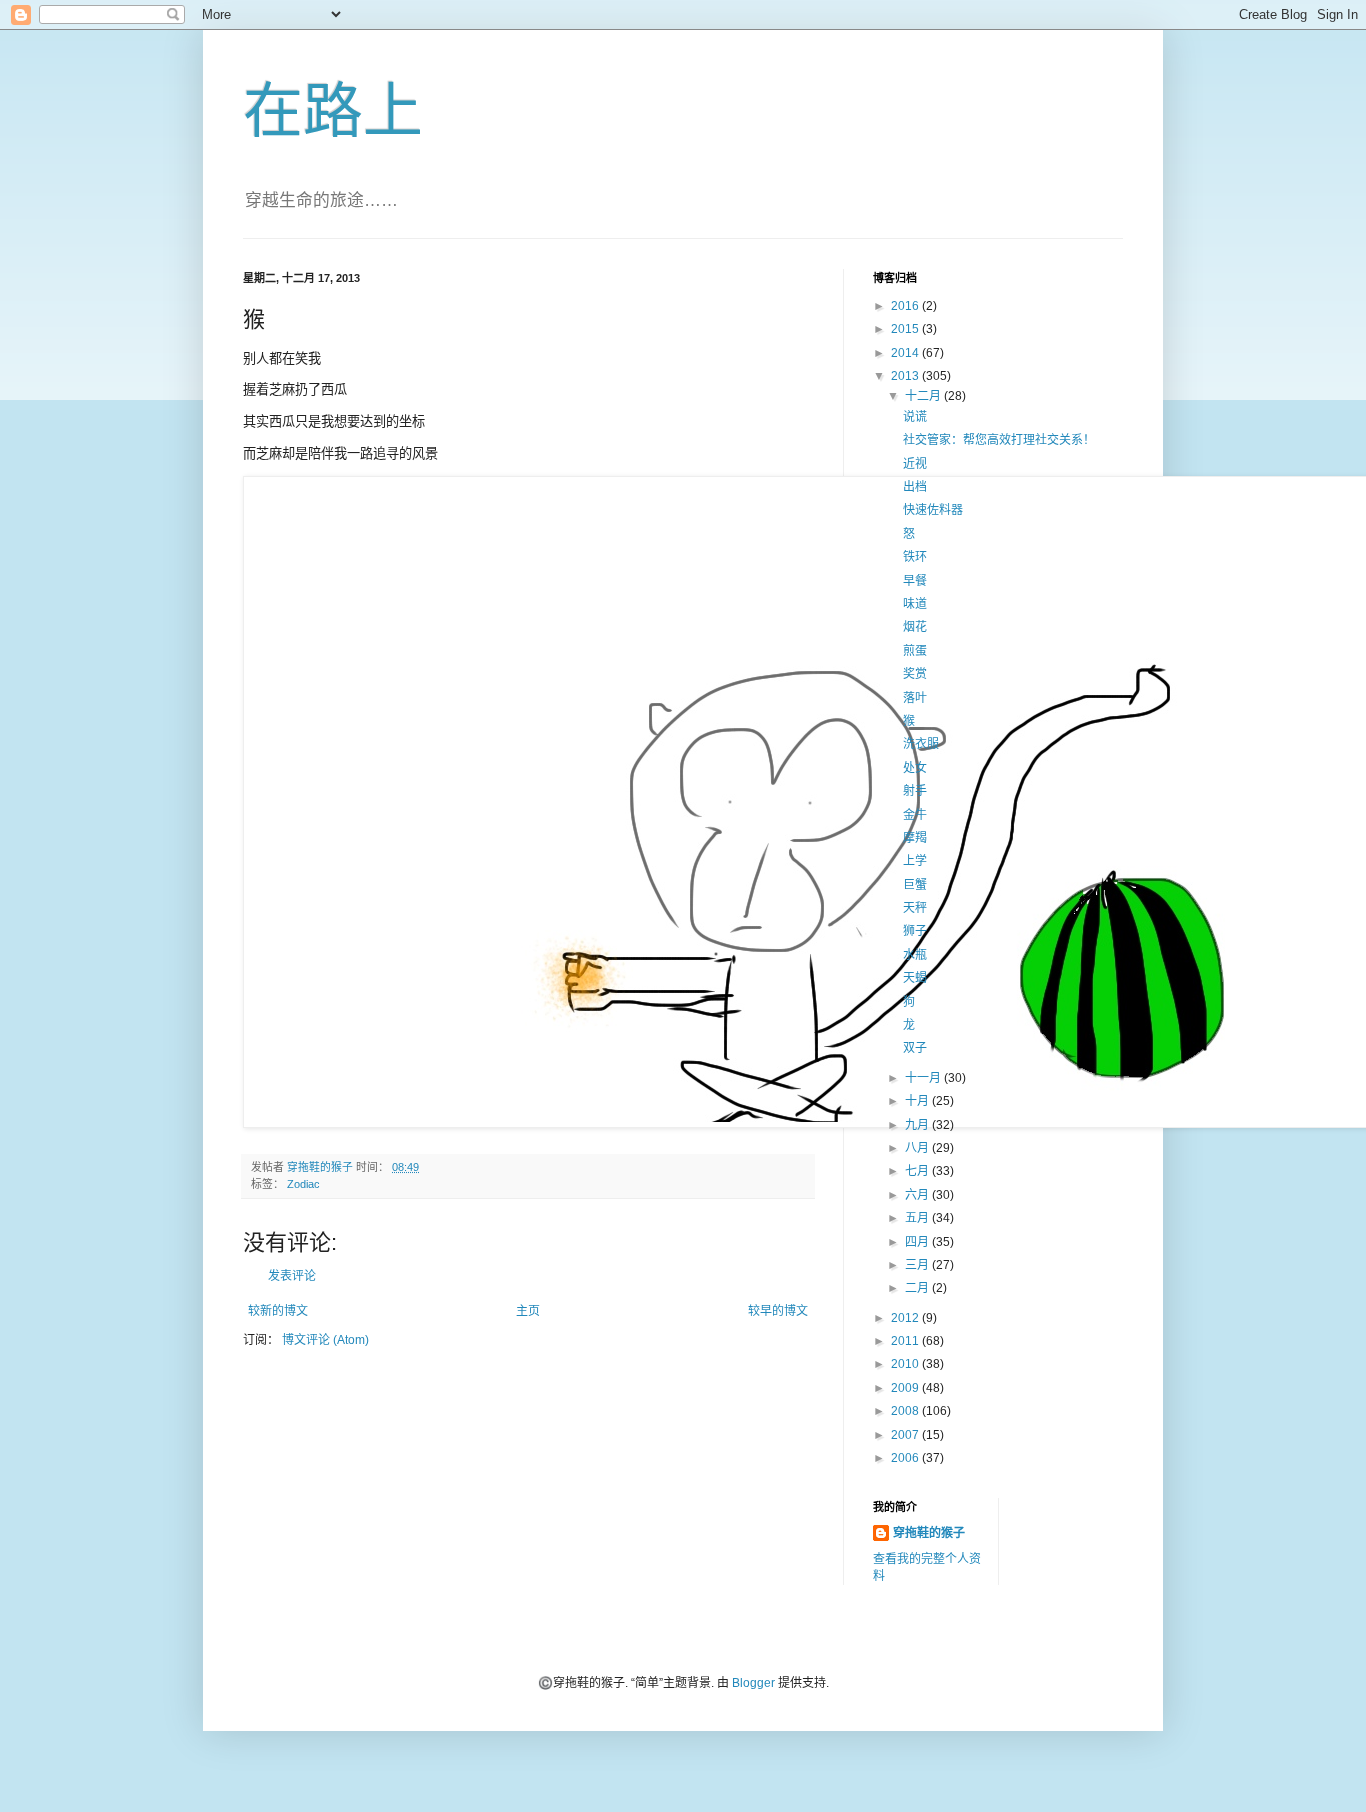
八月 (918, 1148)
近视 (915, 464)
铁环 (915, 557)
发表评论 (292, 1276)
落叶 (915, 698)
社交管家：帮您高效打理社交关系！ (999, 440)
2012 (906, 1318)
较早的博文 (778, 1311)
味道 (915, 604)
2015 (906, 329)
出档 (915, 487)
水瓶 (915, 955)
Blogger (753, 1683)
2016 (906, 306)
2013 (906, 376)
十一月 (924, 1078)
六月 (918, 1195)
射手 (915, 791)
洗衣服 (921, 744)
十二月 (924, 396)
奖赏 (915, 674)
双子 (915, 1048)
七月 (918, 1171)
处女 (915, 768)
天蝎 (915, 978)
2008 (906, 1411)
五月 (918, 1218)
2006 (906, 1458)
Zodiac (303, 1184)
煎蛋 (915, 651)
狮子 (915, 931)
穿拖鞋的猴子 (929, 1533)
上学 (915, 861)
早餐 (915, 581)
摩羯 (915, 838)
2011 (906, 1341)
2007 (906, 1435)
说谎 (915, 417)
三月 (918, 1265)
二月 (918, 1288)
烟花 (915, 627)
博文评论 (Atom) (325, 1340)
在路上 (333, 111)
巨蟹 (915, 885)
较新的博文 (278, 1311)
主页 (528, 1311)
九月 (918, 1125)
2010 (906, 1364)
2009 (906, 1388)
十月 (918, 1101)
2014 (906, 353)
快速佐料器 (933, 510)
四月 (918, 1242)
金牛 (915, 815)
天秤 (915, 908)
